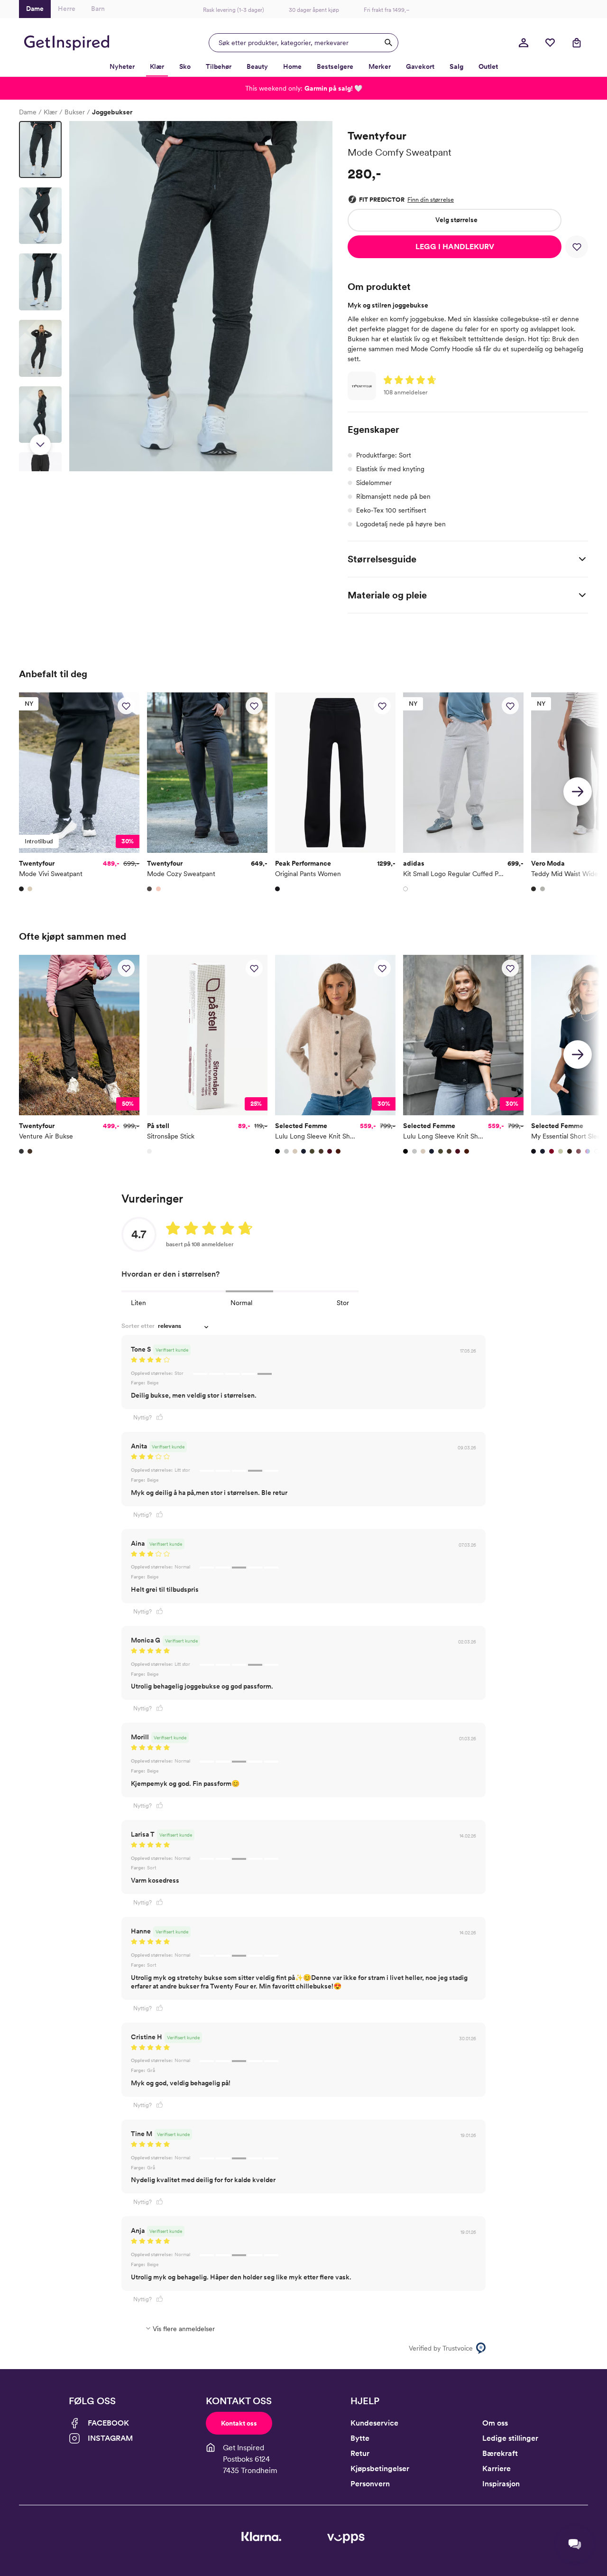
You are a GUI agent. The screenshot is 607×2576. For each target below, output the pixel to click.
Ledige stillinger (510, 2438)
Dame (28, 112)
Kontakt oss (239, 2423)
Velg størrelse (456, 220)
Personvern (370, 2484)
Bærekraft (500, 2453)
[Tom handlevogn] (577, 43)
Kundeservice (374, 2423)
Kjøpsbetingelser (380, 2469)
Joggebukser (112, 112)
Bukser (75, 112)
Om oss (495, 2423)
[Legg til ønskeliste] (577, 247)
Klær (51, 112)
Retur (360, 2453)
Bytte (360, 2438)
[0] (550, 43)
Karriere (497, 2469)
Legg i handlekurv (455, 247)
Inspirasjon (501, 2484)
